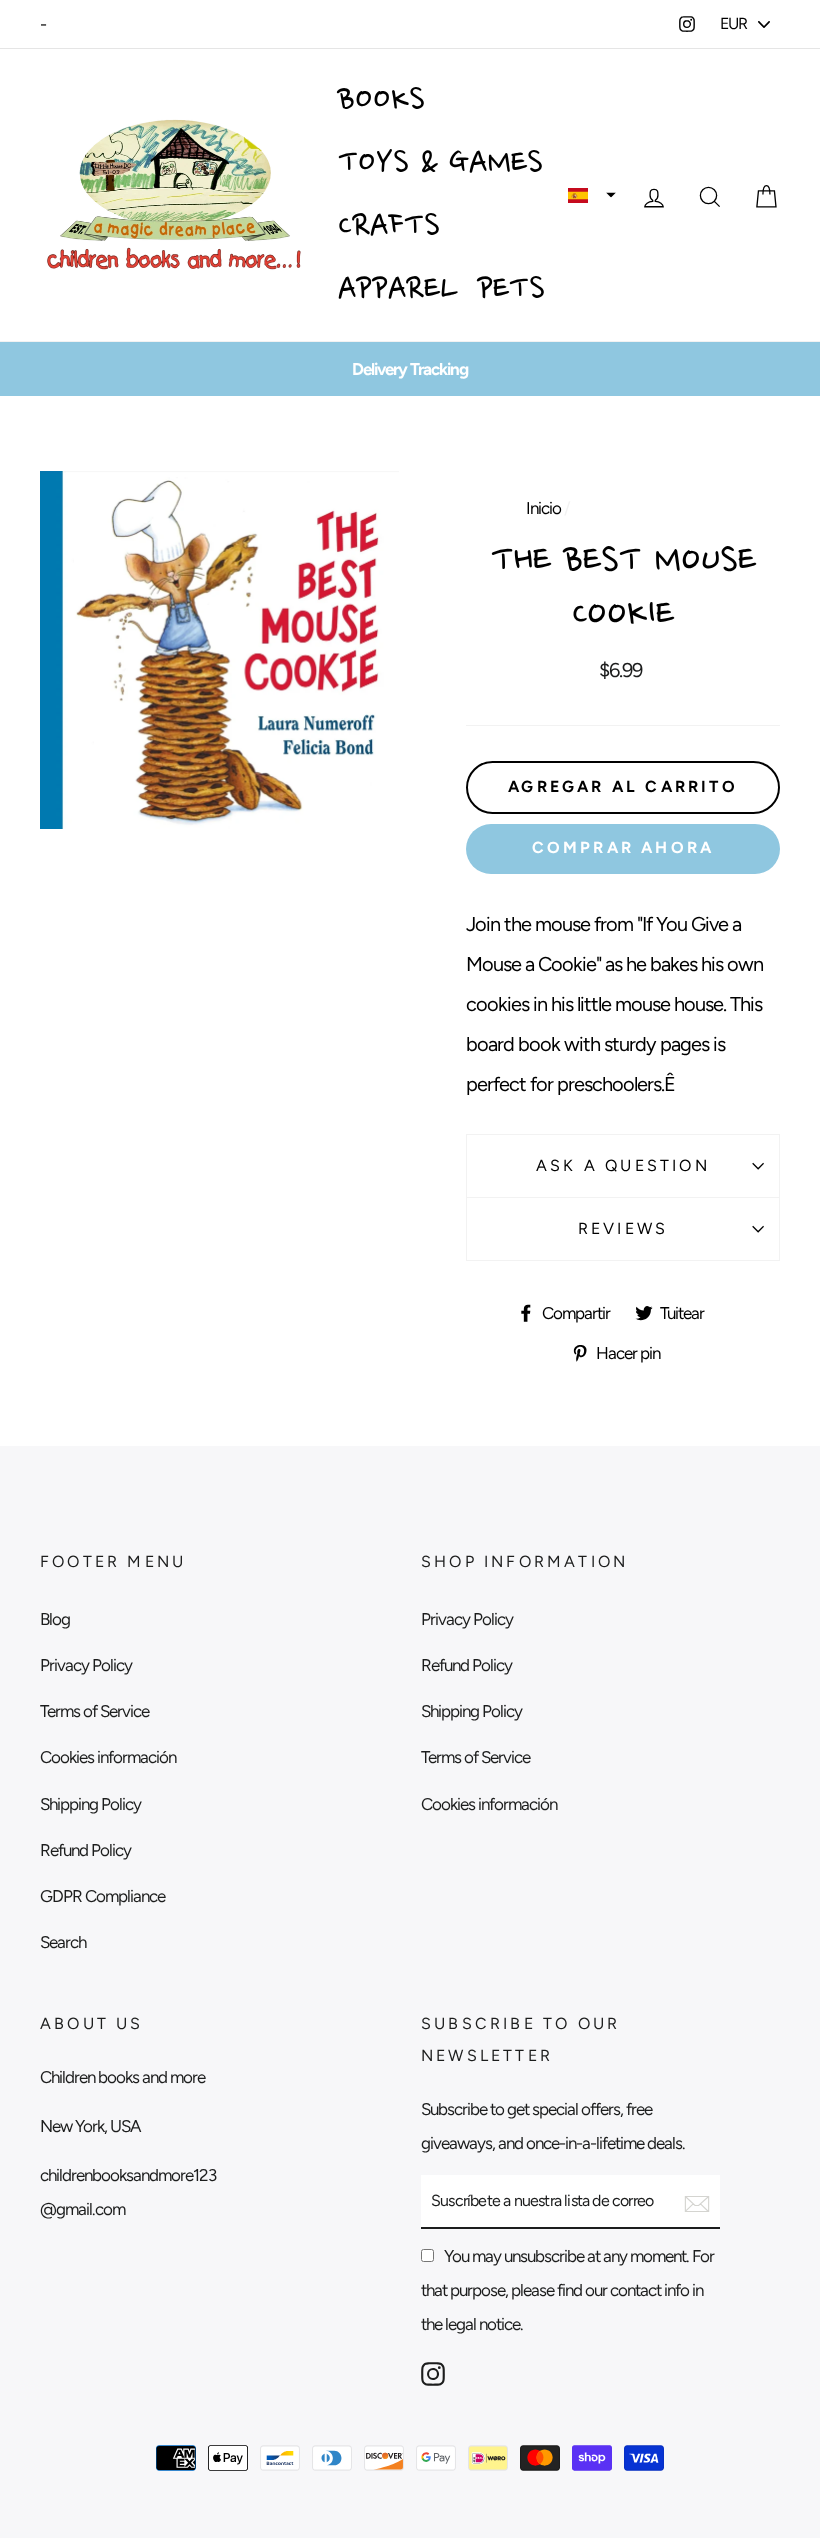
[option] (410, 369)
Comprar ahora (623, 847)
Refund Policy (85, 1850)
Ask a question (623, 1165)
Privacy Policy (86, 1665)
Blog (55, 1619)
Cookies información (108, 1757)
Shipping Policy (90, 1804)
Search (63, 1942)
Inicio (543, 508)
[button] (592, 195)
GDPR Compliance (102, 1896)
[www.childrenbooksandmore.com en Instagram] (433, 2373)
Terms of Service (94, 1711)
